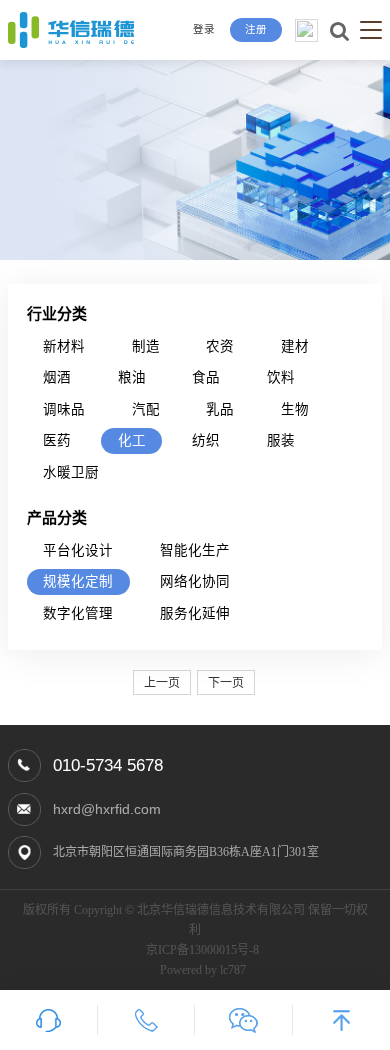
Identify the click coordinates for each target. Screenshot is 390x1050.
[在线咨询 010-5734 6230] (49, 1020)
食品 (206, 377)
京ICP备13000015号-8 (202, 950)
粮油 (132, 377)
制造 (146, 346)
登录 (204, 29)
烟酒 (57, 377)
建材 (295, 346)
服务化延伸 (195, 613)
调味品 (64, 409)
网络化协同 (195, 581)
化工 (132, 440)
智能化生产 (195, 550)
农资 (220, 346)
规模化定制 (78, 581)
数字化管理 (78, 613)
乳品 (220, 409)
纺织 (206, 440)
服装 (281, 440)
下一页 (226, 683)
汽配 (146, 409)
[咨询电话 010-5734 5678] (147, 1020)
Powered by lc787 (203, 970)
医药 (57, 440)
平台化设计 (78, 550)
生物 (295, 409)
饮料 (281, 377)
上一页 (162, 683)
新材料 (64, 346)
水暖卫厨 (71, 472)
